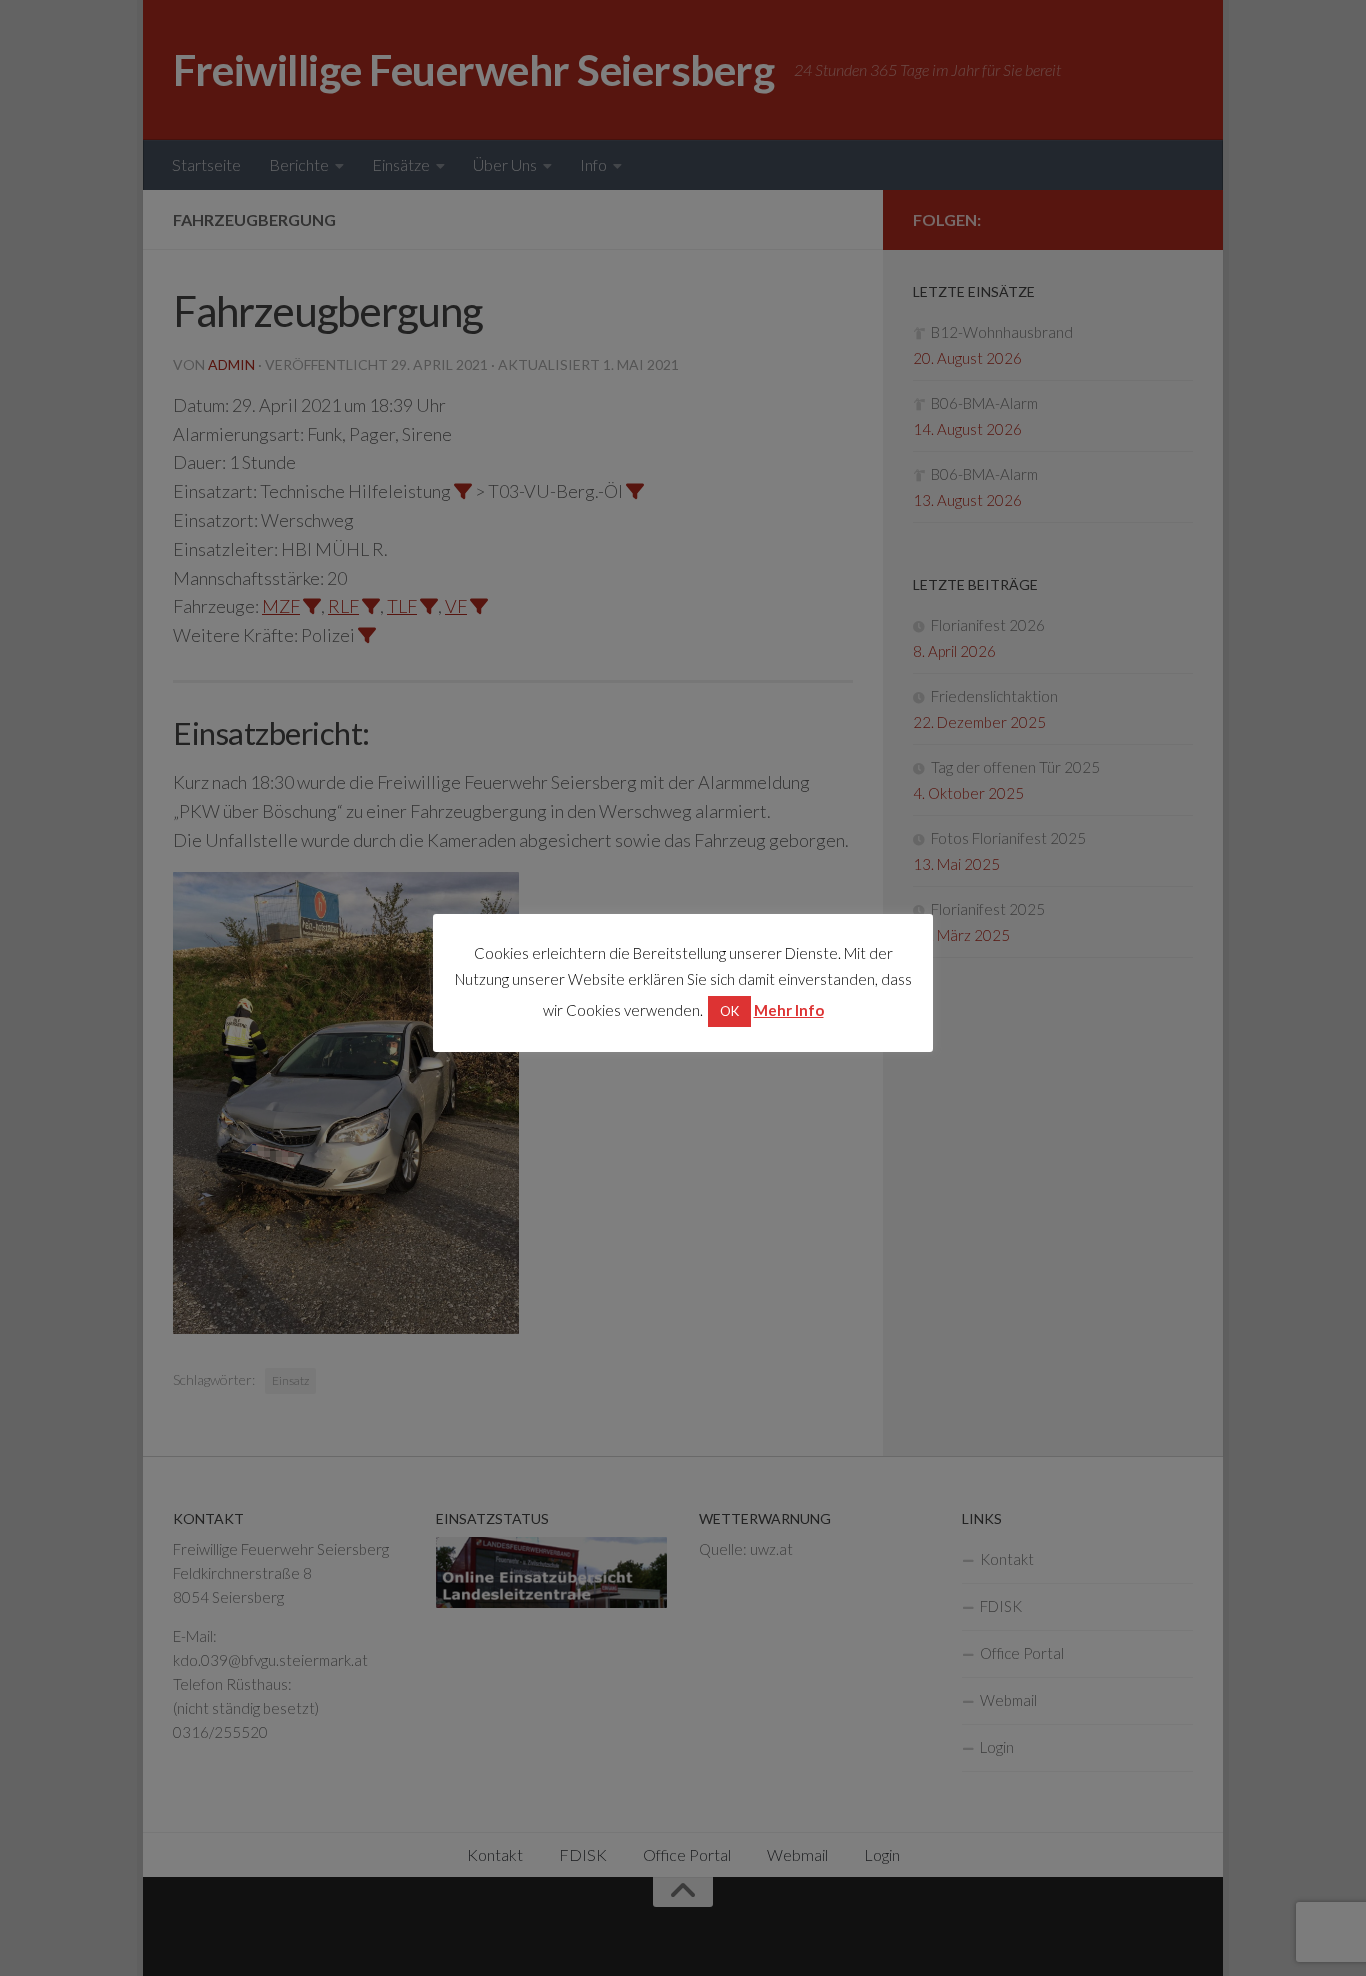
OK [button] (729, 1011)
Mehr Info (789, 1010)
